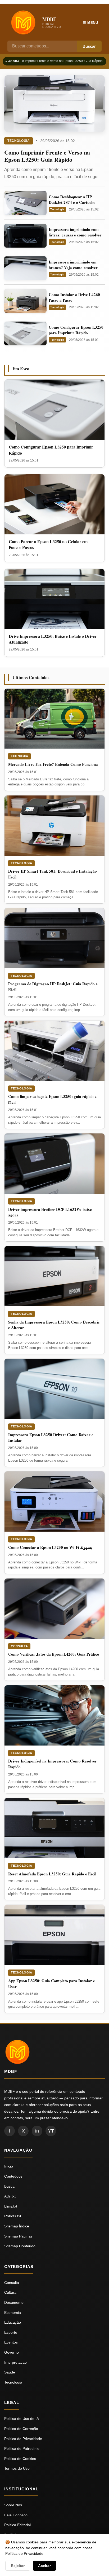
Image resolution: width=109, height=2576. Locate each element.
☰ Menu (90, 23)
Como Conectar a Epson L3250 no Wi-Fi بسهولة (50, 1547)
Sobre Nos (13, 2505)
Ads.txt (10, 2196)
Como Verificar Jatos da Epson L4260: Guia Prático (54, 1654)
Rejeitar (18, 2566)
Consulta (19, 1646)
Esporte (11, 2332)
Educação (13, 2322)
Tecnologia (19, 141)
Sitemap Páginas (18, 2236)
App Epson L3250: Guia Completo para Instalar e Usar (52, 1984)
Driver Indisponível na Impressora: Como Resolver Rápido (53, 1764)
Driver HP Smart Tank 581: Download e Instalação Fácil (53, 874)
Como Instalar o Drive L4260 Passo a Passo (74, 297)
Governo (12, 2352)
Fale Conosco (16, 2515)
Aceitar (44, 2566)
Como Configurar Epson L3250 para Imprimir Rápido (76, 330)
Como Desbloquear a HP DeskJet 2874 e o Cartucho (72, 199)
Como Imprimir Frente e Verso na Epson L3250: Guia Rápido (57, 61)
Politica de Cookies (20, 2459)
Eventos (11, 2342)
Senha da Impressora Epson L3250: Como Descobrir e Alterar (54, 1325)
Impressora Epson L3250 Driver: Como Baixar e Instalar (51, 1438)
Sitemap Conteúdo (20, 2246)
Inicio (9, 2166)
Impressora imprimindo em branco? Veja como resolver (73, 265)
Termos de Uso (17, 2468)
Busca (9, 2186)
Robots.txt (13, 2216)
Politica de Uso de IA (22, 2419)
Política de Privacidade (24, 2553)
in (37, 2131)
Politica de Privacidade (23, 2439)
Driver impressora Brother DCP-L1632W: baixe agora (50, 1212)
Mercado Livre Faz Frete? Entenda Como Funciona (53, 764)
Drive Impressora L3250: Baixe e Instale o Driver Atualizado (53, 639)
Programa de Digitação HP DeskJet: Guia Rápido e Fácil (53, 987)
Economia (19, 756)
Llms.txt (11, 2206)
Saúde (10, 2372)
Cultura (10, 2292)
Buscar (89, 46)
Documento (14, 2302)
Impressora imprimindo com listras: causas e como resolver (75, 232)
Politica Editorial (17, 2525)
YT (51, 2131)
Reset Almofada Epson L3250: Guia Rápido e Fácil (52, 1874)
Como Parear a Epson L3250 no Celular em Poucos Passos (48, 544)
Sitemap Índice (17, 2226)
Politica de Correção (21, 2429)
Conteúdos (13, 2176)
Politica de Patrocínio (22, 2448)
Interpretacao (15, 2362)
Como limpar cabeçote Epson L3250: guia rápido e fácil (52, 1099)
